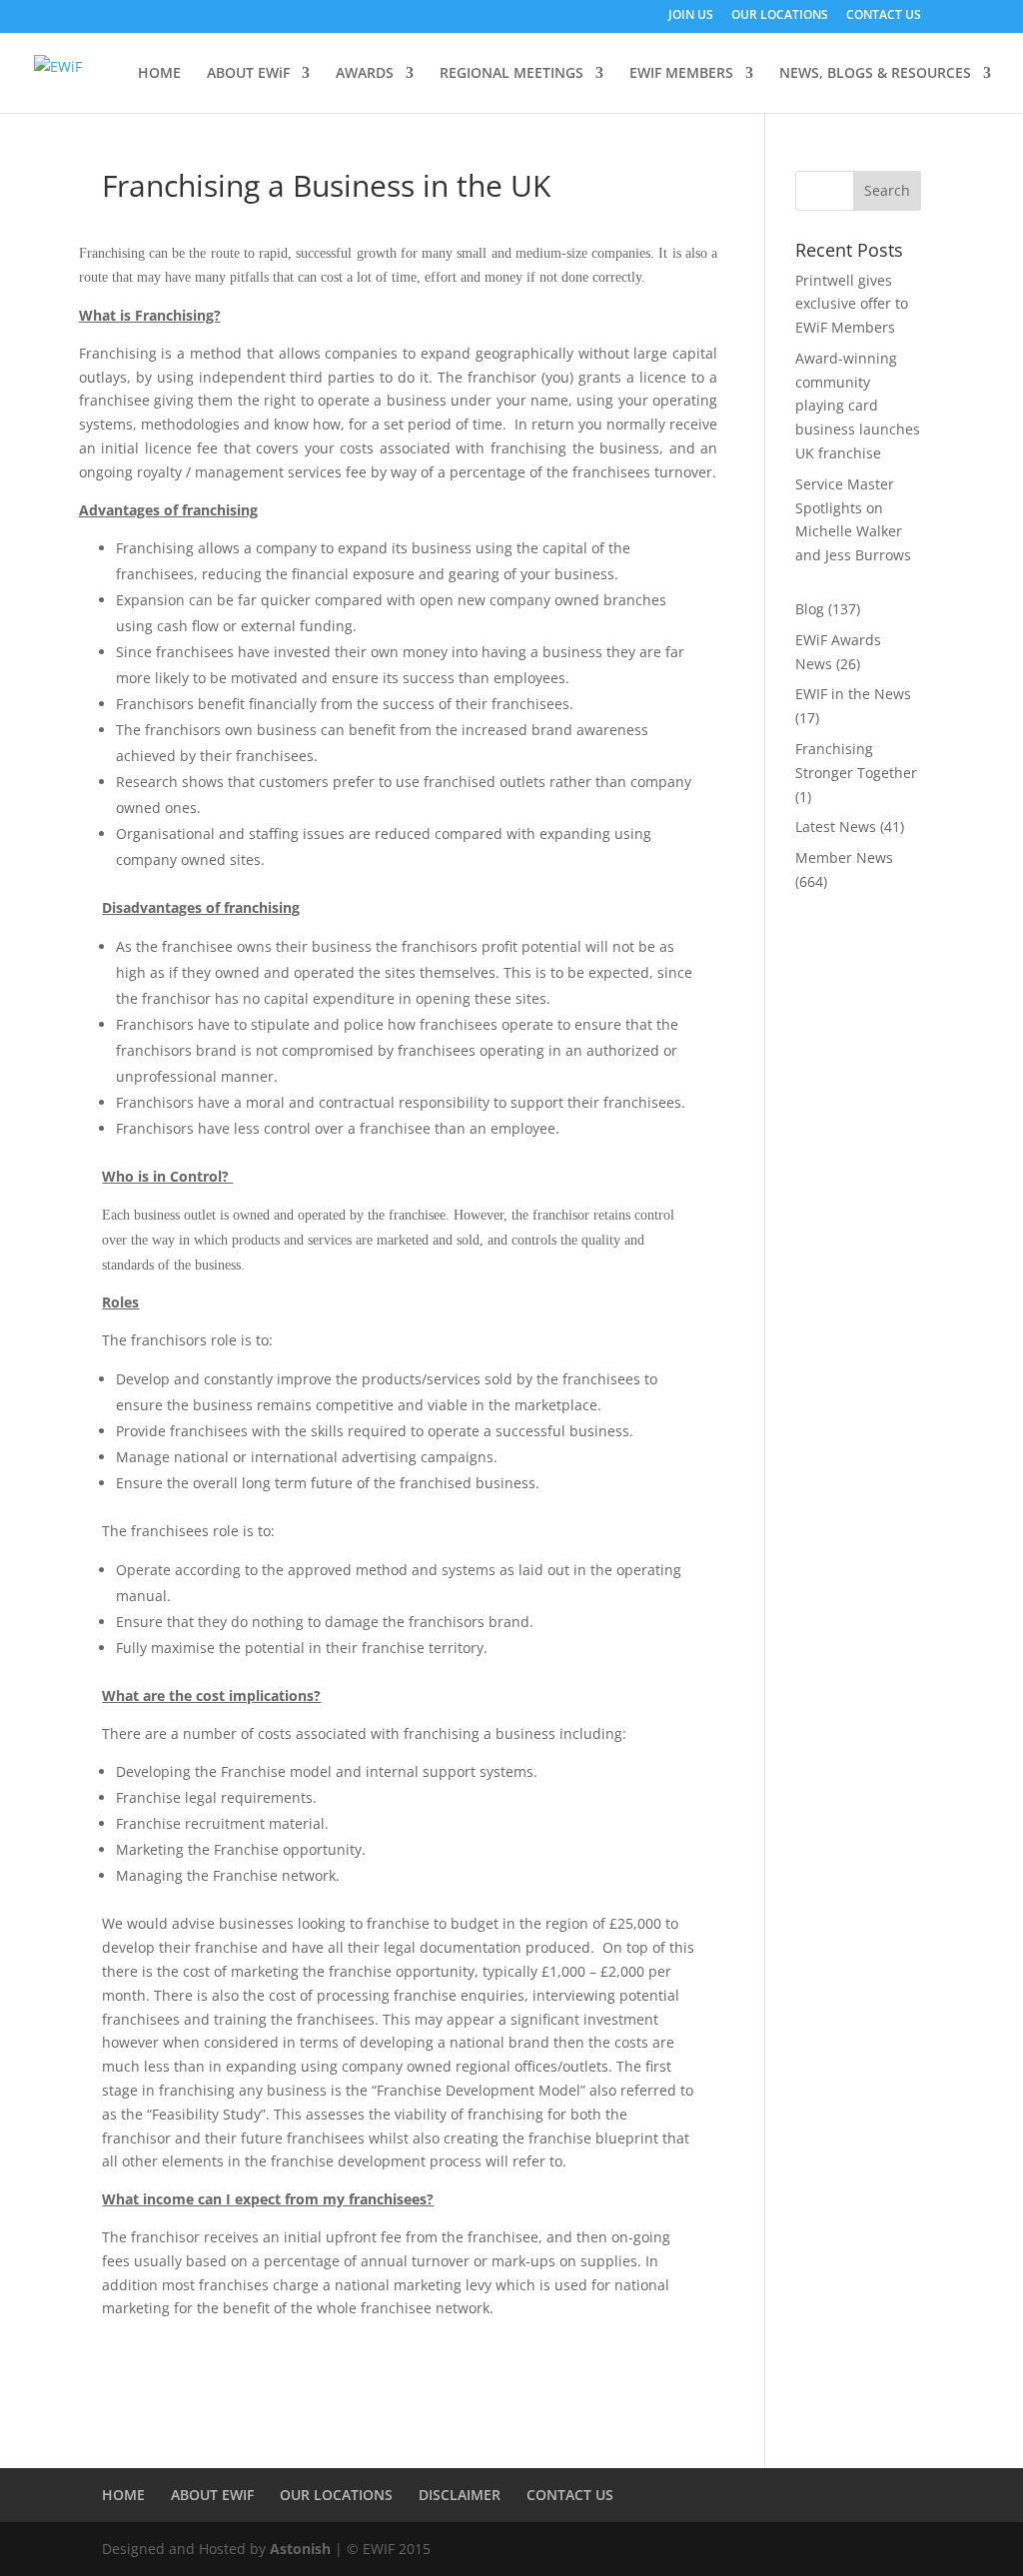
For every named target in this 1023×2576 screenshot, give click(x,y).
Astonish (300, 2549)
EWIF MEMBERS (681, 74)
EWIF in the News (853, 694)
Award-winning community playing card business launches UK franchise (858, 406)
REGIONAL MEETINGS (511, 74)
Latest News (836, 827)
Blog (810, 609)
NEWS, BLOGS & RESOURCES (875, 74)
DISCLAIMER (460, 2495)
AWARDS (365, 74)
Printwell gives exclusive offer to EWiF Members (852, 304)
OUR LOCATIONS (780, 16)
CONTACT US (884, 16)
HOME (159, 74)
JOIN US (691, 16)
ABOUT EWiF (248, 74)
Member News (844, 858)
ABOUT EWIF (212, 2495)
